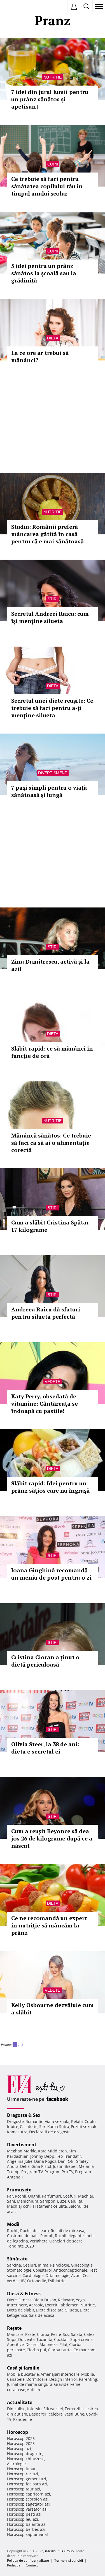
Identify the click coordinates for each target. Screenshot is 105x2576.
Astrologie (16, 2464)
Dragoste (15, 2121)
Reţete (14, 2328)
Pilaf (63, 2344)
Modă (13, 2224)
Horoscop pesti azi (24, 2514)
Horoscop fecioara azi (27, 2484)
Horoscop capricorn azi (29, 2494)
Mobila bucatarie (23, 2374)
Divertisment (53, 773)
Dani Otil (66, 2161)
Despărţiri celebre (46, 2414)
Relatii (77, 2121)
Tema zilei (74, 2409)
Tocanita (44, 2339)
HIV (22, 2281)
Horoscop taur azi (24, 2489)
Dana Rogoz (45, 2161)
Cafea (89, 2334)
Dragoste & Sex (24, 2115)
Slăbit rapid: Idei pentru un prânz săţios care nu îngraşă (50, 1487)
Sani (11, 2201)
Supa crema (81, 2339)
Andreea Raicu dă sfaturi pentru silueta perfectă (46, 1313)
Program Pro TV (59, 2172)
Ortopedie (37, 2281)
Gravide (61, 2384)
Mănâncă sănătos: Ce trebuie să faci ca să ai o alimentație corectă (51, 1143)
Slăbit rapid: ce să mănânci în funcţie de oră (52, 1052)
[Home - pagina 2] (25, 2042)
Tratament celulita (50, 2206)
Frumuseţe (19, 2190)
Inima (43, 2265)
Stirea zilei (53, 2409)
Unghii (34, 2196)
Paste (30, 2334)
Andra (13, 2166)
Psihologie (60, 2265)
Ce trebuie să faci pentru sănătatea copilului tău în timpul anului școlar (47, 186)
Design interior (63, 2379)
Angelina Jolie (20, 2161)
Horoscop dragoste (25, 2454)
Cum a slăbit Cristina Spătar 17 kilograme (50, 1226)
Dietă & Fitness (24, 2294)
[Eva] (17, 7)
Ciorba (43, 2334)
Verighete (39, 2241)
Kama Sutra (58, 2126)
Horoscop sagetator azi (28, 2504)
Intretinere (17, 2305)
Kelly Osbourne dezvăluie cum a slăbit (53, 2009)
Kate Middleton (53, 2151)
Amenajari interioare (60, 2374)
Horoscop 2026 (21, 2438)
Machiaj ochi (19, 2206)
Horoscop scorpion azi (28, 2499)
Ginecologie (82, 2265)
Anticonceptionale (70, 2270)
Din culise (16, 2409)
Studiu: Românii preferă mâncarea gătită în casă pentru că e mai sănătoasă (47, 534)
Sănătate (17, 2259)
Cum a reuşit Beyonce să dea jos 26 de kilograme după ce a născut (52, 1838)
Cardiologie (33, 2275)
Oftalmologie (57, 2275)
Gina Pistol (41, 2166)
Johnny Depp (42, 2156)
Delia (25, 2166)
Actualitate (20, 2402)
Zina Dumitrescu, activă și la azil (50, 965)
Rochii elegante (69, 2236)
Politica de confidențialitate (28, 2560)
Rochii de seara (35, 2231)
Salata (77, 2334)
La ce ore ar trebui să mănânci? (40, 356)
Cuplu (90, 2121)
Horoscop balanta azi (27, 2524)
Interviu (34, 2409)
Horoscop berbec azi (26, 2529)
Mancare (15, 2334)
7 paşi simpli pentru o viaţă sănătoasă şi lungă (49, 791)
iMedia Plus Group (59, 2551)
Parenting (88, 2379)
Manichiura (28, 2201)
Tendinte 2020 (20, 2246)
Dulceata (26, 2339)
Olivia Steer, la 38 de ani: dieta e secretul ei (45, 1748)
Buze (62, 2201)
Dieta (53, 338)
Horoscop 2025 (21, 2443)
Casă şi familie (23, 2368)
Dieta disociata (50, 2310)
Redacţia (14, 2565)
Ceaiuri (29, 2265)
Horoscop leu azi (23, 2519)
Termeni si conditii (69, 2560)
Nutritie (53, 77)
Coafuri (70, 2196)
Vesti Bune (74, 2414)
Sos (66, 2334)
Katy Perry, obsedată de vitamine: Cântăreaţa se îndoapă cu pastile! (45, 1404)
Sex (42, 2126)
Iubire (13, 2126)
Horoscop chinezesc (26, 2459)
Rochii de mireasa (67, 2231)
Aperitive (15, 2344)
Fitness (25, 2300)
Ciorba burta (60, 2350)
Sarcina (14, 2265)
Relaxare (66, 2300)
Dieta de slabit (21, 2310)
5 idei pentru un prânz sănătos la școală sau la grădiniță (44, 273)
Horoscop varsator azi (27, 2509)
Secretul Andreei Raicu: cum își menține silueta (50, 617)
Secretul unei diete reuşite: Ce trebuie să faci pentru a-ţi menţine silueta (52, 708)
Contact (32, 2565)
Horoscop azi (19, 2449)
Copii (53, 164)
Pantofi (47, 2236)
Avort (76, 2275)
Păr (10, 2196)
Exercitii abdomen (62, 2305)
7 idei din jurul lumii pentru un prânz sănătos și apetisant (50, 99)
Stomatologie (19, 2270)
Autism (33, 2390)
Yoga (80, 2300)
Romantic (34, 2121)
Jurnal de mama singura (30, 2384)
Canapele (16, 2379)
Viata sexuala (57, 2121)
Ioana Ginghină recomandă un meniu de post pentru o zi (51, 1574)
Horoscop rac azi (23, 2474)
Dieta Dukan (45, 2300)
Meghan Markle (22, 2151)
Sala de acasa (42, 2315)
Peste (56, 2334)
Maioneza (49, 2344)
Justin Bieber (65, 2166)
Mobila (88, 2374)
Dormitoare (37, 2379)
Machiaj (86, 2196)
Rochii (21, 2196)
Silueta (72, 2310)
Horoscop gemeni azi (27, 2479)
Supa (12, 2339)
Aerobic (36, 2305)
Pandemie (23, 2419)
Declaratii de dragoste (50, 2132)
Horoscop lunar (21, 2469)
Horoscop (17, 2432)
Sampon (48, 2201)
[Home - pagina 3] (26, 2042)
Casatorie (29, 2126)
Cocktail (61, 2339)
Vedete (53, 1382)
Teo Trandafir (69, 2156)
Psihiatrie (57, 2281)
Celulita (75, 2201)
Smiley (82, 2161)
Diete (12, 2300)
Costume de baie (23, 2236)
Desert (32, 2344)
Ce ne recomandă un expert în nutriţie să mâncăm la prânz (49, 1925)
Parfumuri (52, 2196)
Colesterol (42, 2270)
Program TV (32, 2172)
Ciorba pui (36, 2350)
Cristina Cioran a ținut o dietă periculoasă (45, 1661)
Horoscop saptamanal (27, 2534)
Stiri (53, 599)
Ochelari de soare (66, 2241)
